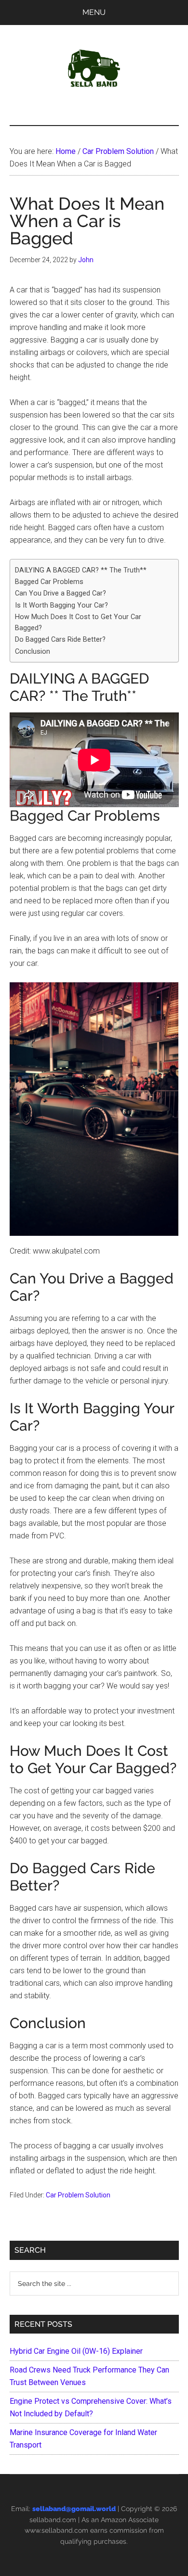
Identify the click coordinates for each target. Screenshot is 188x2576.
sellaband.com (53, 2520)
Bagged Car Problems (49, 582)
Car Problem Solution (78, 2195)
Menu (94, 12)
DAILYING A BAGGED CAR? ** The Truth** (81, 570)
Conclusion (33, 652)
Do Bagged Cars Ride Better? (60, 640)
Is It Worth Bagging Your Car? (61, 605)
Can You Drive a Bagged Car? (60, 593)
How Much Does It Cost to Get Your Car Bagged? (78, 622)
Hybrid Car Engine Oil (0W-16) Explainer (76, 2351)
